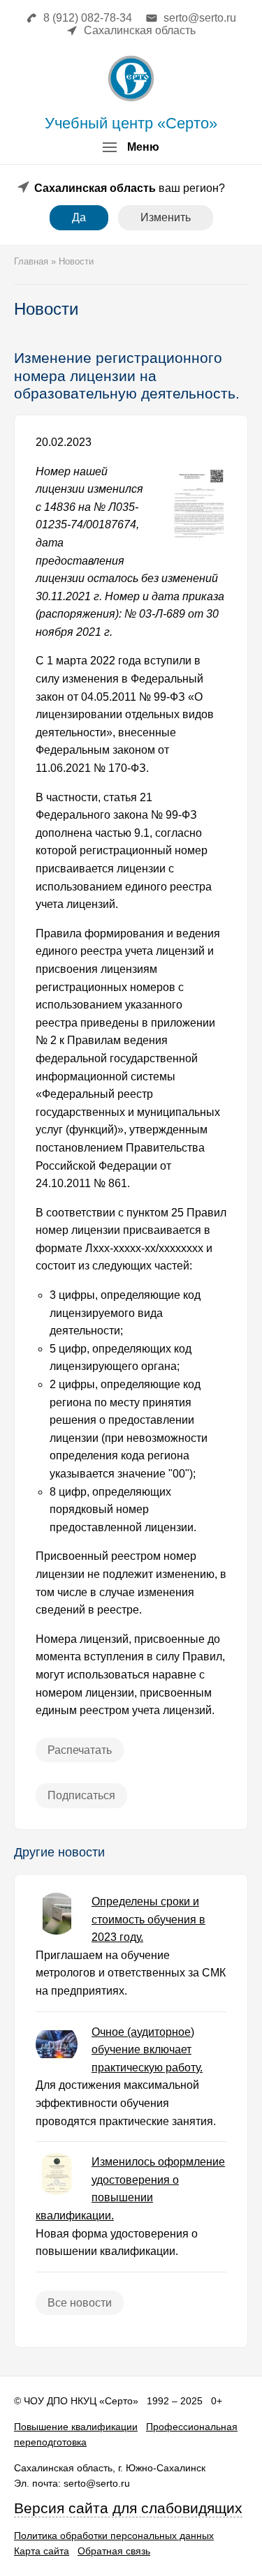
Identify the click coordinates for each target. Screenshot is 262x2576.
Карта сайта (42, 2551)
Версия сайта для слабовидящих (128, 2508)
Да (79, 217)
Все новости (80, 2303)
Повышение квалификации (76, 2427)
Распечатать (80, 1750)
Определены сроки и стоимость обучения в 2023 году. (148, 1919)
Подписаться (81, 1795)
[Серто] (131, 79)
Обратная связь (114, 2551)
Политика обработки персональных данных (114, 2536)
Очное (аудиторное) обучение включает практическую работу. (147, 2050)
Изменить (166, 217)
